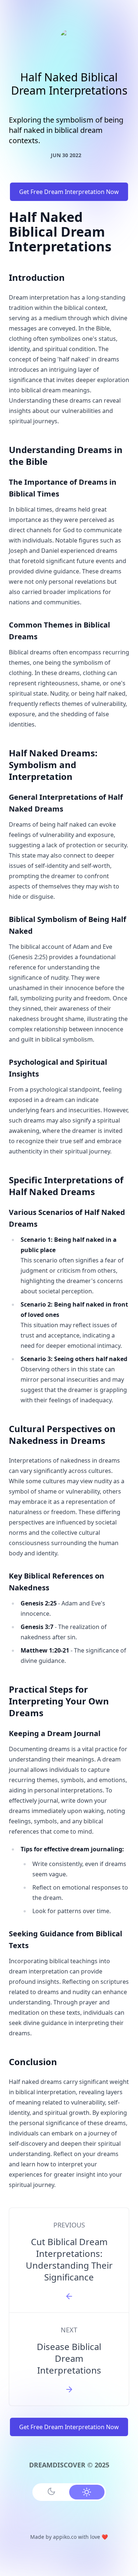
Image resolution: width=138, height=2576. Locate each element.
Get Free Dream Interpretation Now (69, 192)
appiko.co (65, 2537)
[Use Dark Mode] (52, 2491)
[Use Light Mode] (87, 2492)
